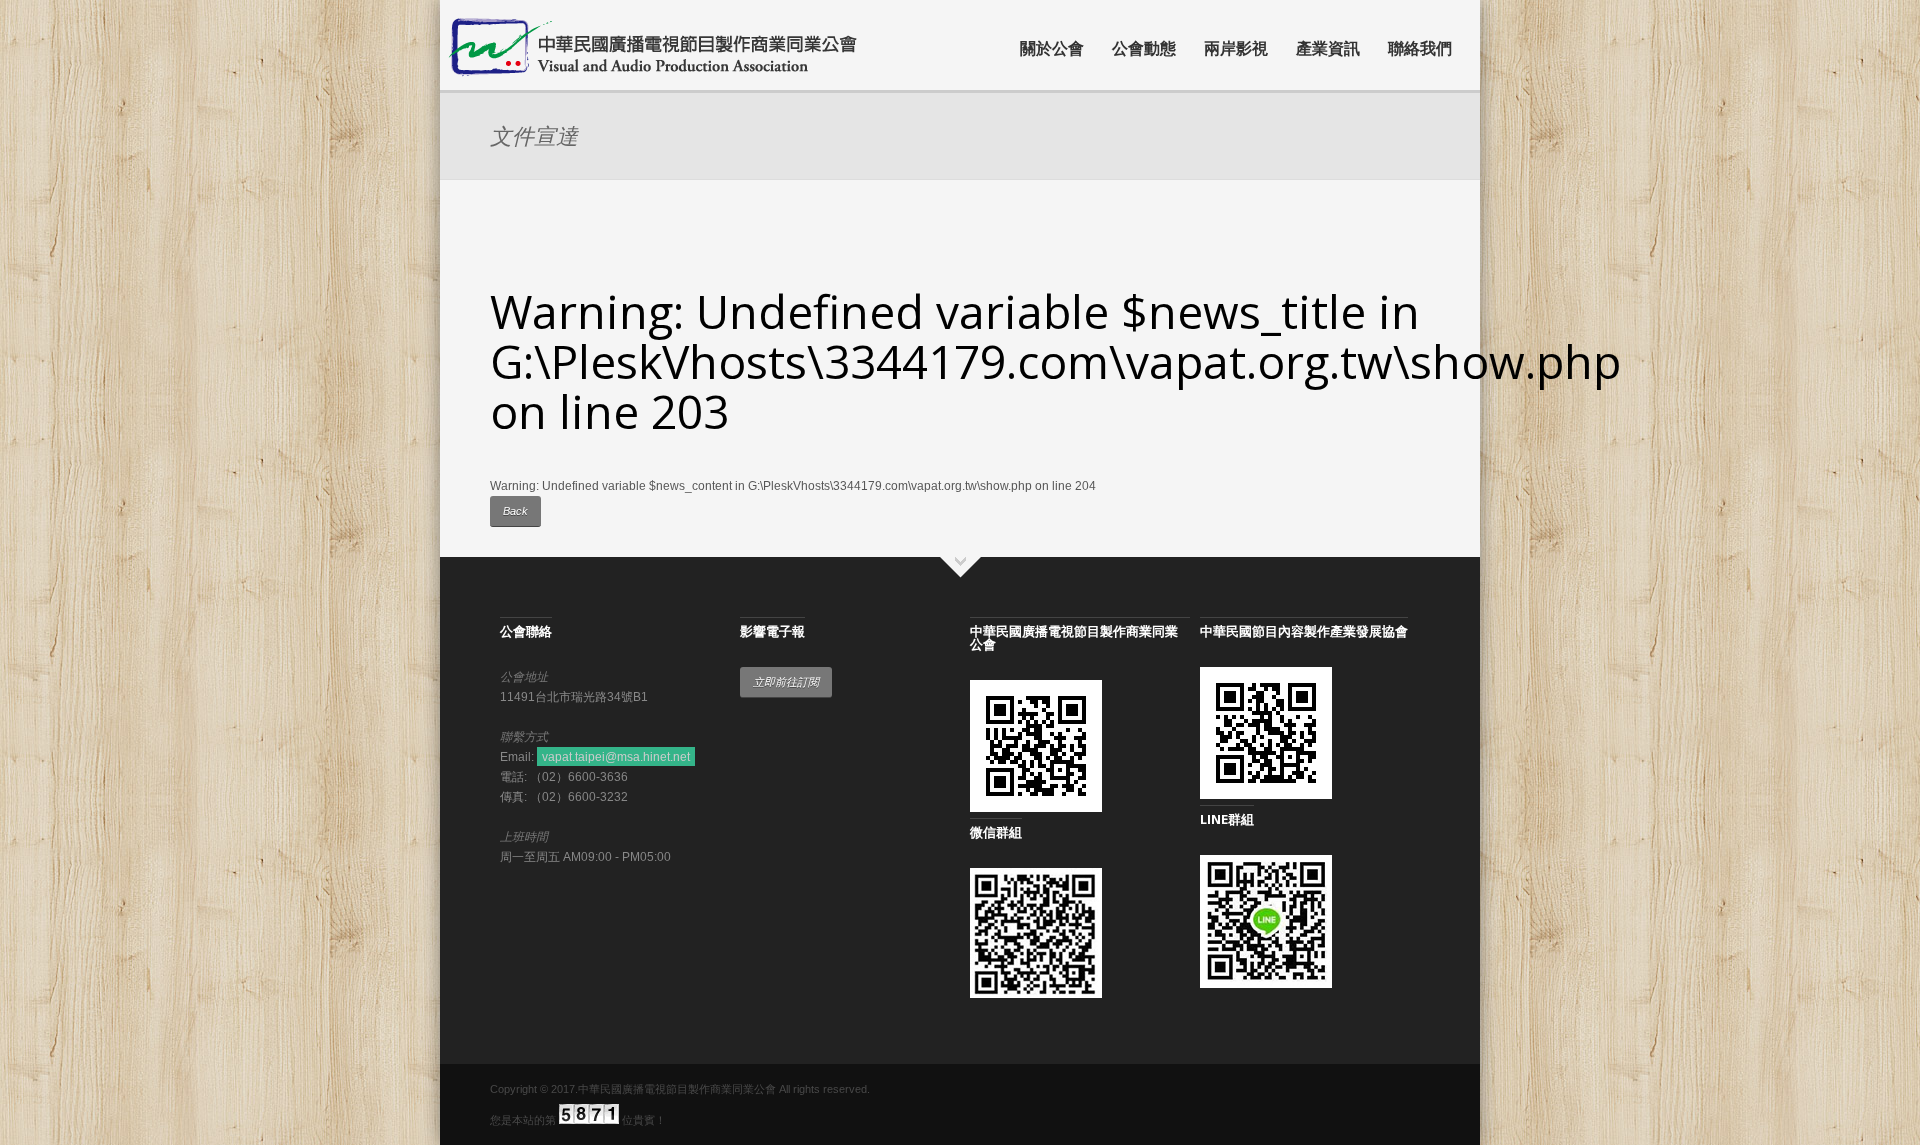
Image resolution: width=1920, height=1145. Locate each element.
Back (515, 511)
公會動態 (1144, 48)
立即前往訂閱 (786, 682)
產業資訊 (1328, 48)
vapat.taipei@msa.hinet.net (616, 757)
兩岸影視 (1236, 48)
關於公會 (1052, 48)
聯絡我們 (1420, 48)
